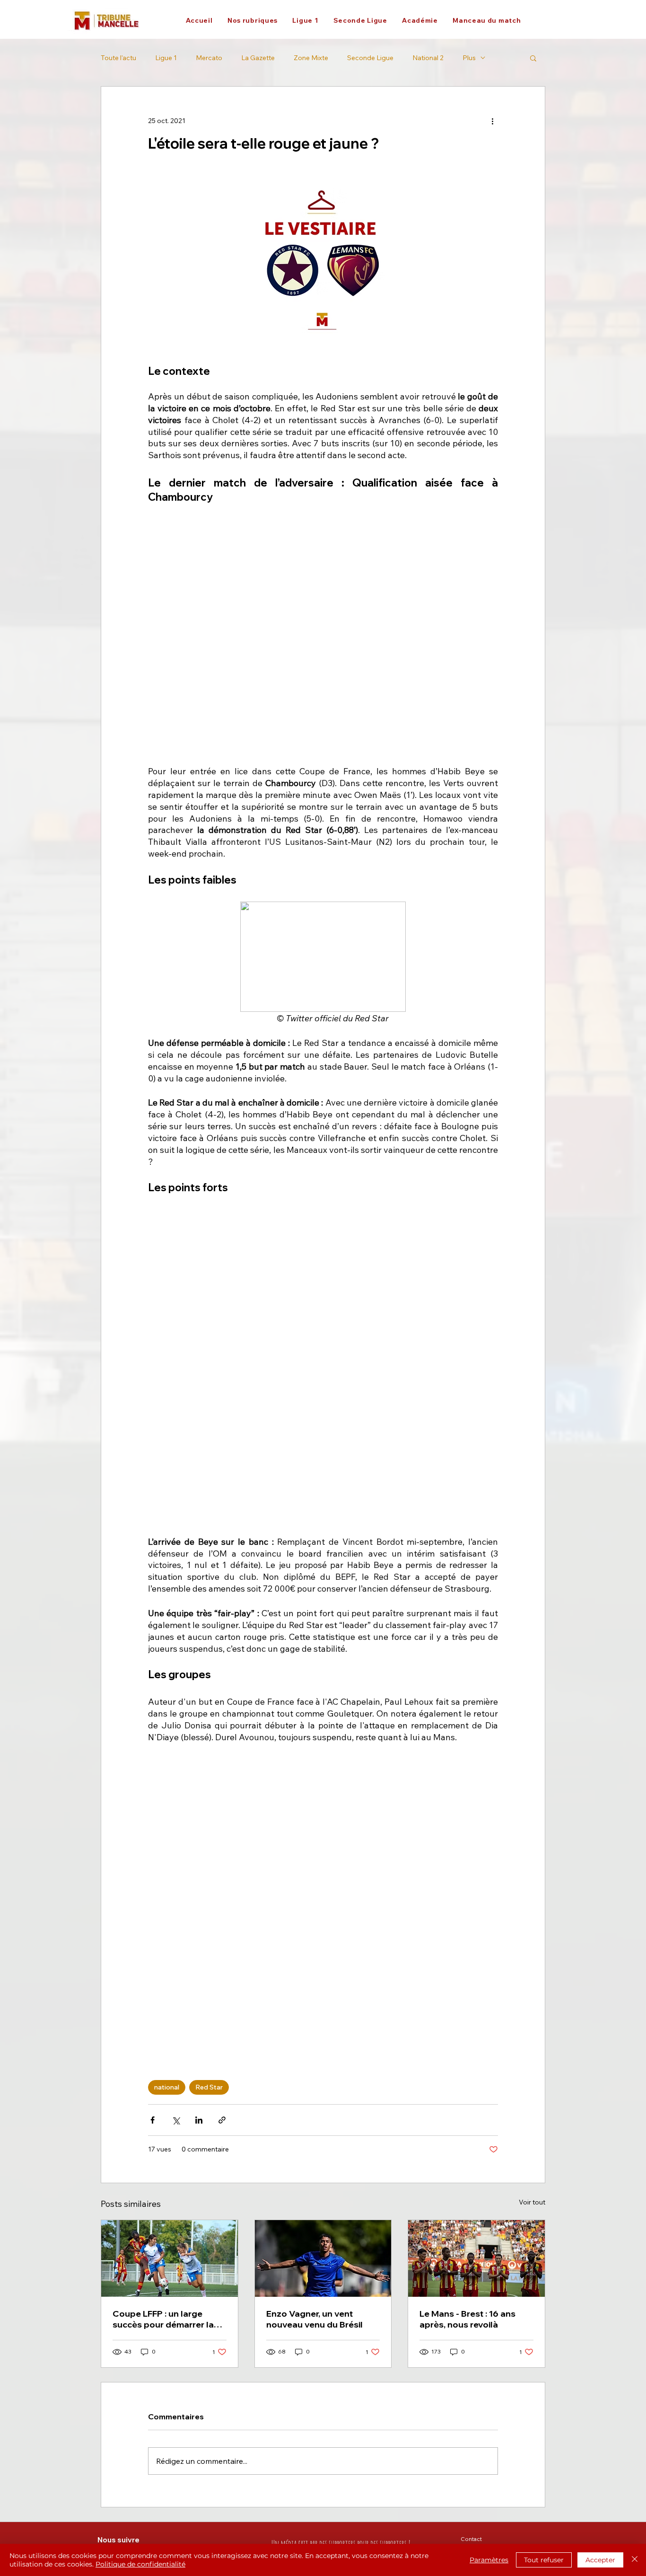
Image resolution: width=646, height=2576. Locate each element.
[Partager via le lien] (222, 2120)
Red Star (209, 2087)
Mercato (209, 58)
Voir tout (532, 2202)
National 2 (428, 58)
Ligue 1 (166, 58)
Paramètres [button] (489, 2560)
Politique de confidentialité (140, 2564)
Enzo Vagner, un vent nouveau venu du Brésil (314, 2319)
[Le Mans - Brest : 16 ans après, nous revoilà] (476, 2258)
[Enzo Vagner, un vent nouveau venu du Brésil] (323, 2258)
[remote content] (323, 636)
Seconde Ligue (370, 58)
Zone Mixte (311, 58)
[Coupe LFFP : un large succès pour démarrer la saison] (170, 2258)
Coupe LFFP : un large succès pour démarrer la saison (163, 2319)
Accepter (600, 2560)
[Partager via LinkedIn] (199, 2120)
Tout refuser (544, 2560)
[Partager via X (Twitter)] (176, 2120)
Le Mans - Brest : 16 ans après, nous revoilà (467, 2319)
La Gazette (258, 58)
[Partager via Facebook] (153, 2120)
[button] (252, 20)
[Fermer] (635, 2560)
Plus (469, 58)
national (167, 2087)
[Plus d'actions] (492, 121)
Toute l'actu (118, 58)
